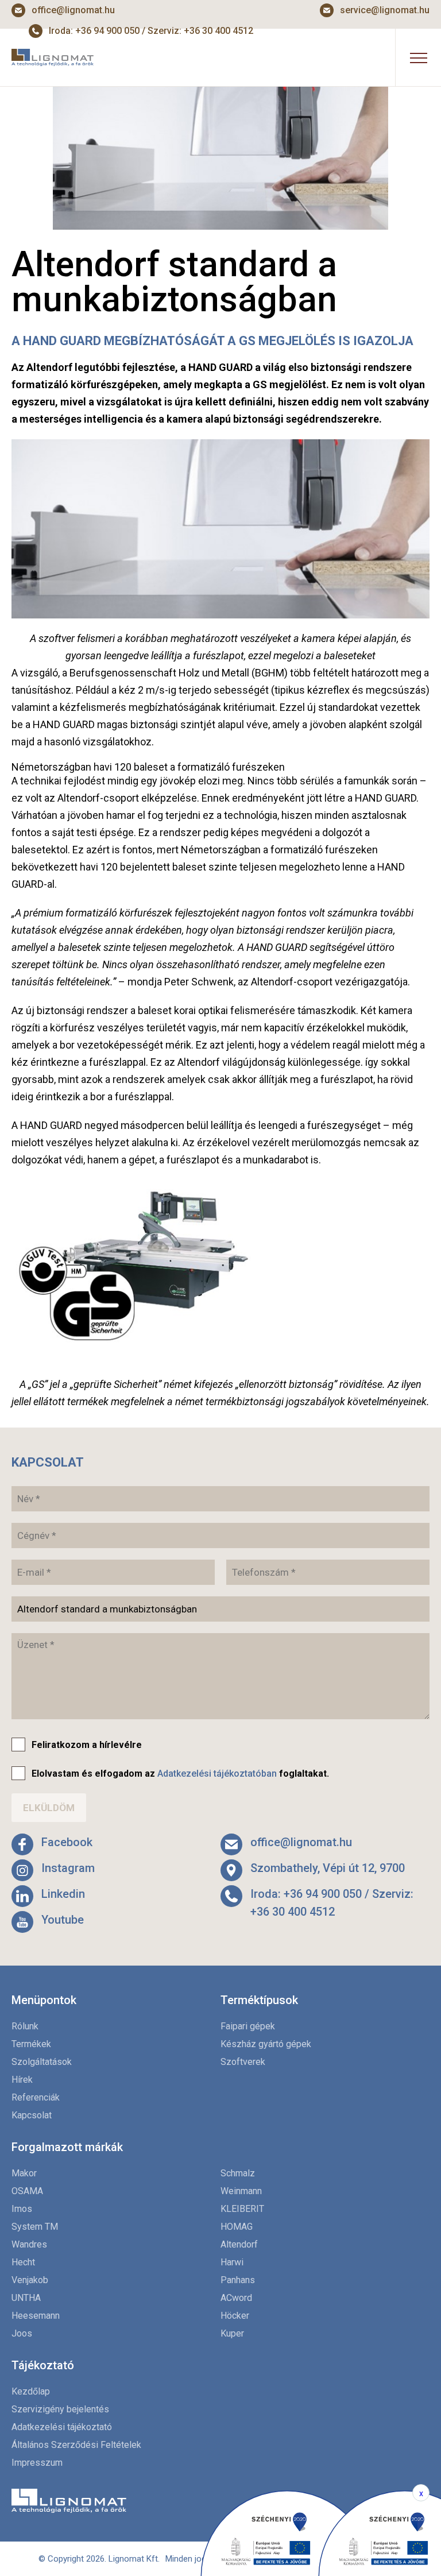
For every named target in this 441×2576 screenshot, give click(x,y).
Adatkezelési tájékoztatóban (217, 1774)
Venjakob (30, 2280)
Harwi (232, 2262)
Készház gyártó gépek (266, 2044)
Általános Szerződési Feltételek (76, 2445)
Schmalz (238, 2173)
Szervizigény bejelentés (60, 2409)
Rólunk (25, 2026)
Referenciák (36, 2097)
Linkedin (63, 1894)
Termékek (31, 2044)
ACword (236, 2298)
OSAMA (27, 2191)
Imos (22, 2209)
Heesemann (36, 2316)
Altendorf (239, 2244)
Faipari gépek (248, 2026)
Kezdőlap (31, 2391)
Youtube (63, 1920)
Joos (22, 2333)
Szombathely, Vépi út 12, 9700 (328, 1868)
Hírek (22, 2080)
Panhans (238, 2280)
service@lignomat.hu (385, 10)
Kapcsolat (32, 2115)
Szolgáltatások (42, 2062)
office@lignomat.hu (73, 10)
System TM (35, 2227)
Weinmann (241, 2191)
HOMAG (237, 2227)
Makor (24, 2173)
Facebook (67, 1842)
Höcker (235, 2316)
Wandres (29, 2244)
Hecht (23, 2262)
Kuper (232, 2333)
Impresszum (37, 2463)
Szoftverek (243, 2062)
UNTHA (26, 2298)
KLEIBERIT (242, 2209)
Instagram (68, 1868)
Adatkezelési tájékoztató (62, 2427)
